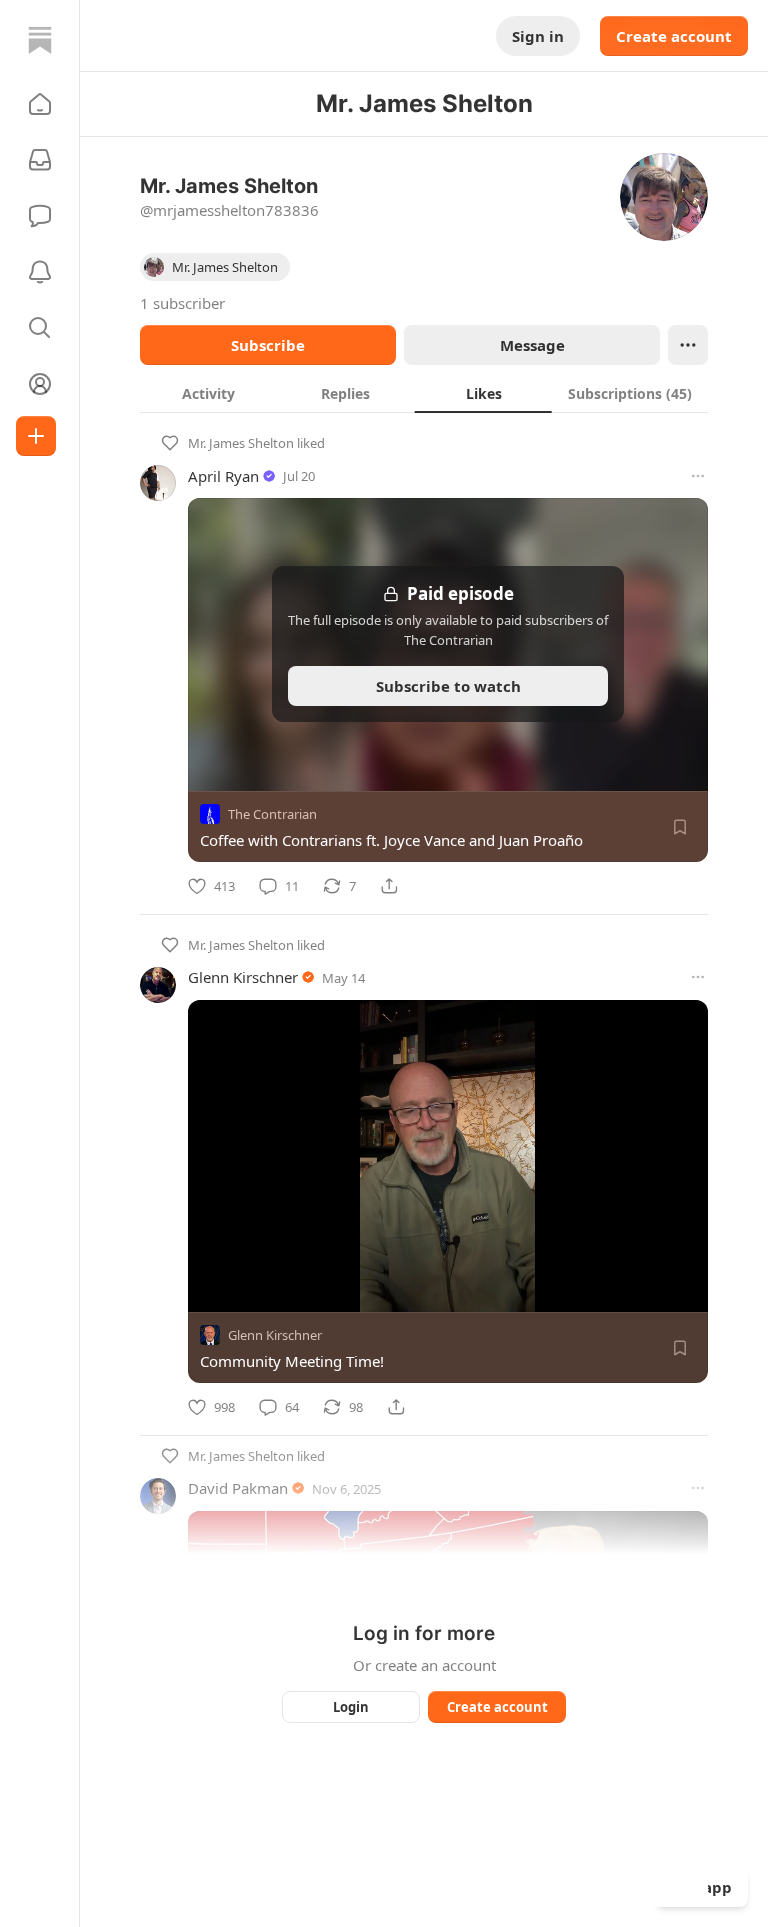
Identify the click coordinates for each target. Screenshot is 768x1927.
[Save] (680, 827)
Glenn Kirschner (243, 977)
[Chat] (40, 216)
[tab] (208, 393)
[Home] (40, 40)
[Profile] (40, 384)
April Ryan (223, 476)
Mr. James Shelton (241, 443)
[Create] (36, 436)
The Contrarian (272, 814)
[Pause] (210, 1290)
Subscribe (268, 345)
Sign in (538, 36)
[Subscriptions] (40, 160)
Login (351, 1707)
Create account (674, 36)
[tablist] (424, 393)
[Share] (389, 886)
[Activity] (40, 272)
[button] (40, 104)
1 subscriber (182, 303)
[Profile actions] (688, 345)
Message (532, 345)
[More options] (698, 476)
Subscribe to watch (448, 686)
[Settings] (686, 1290)
